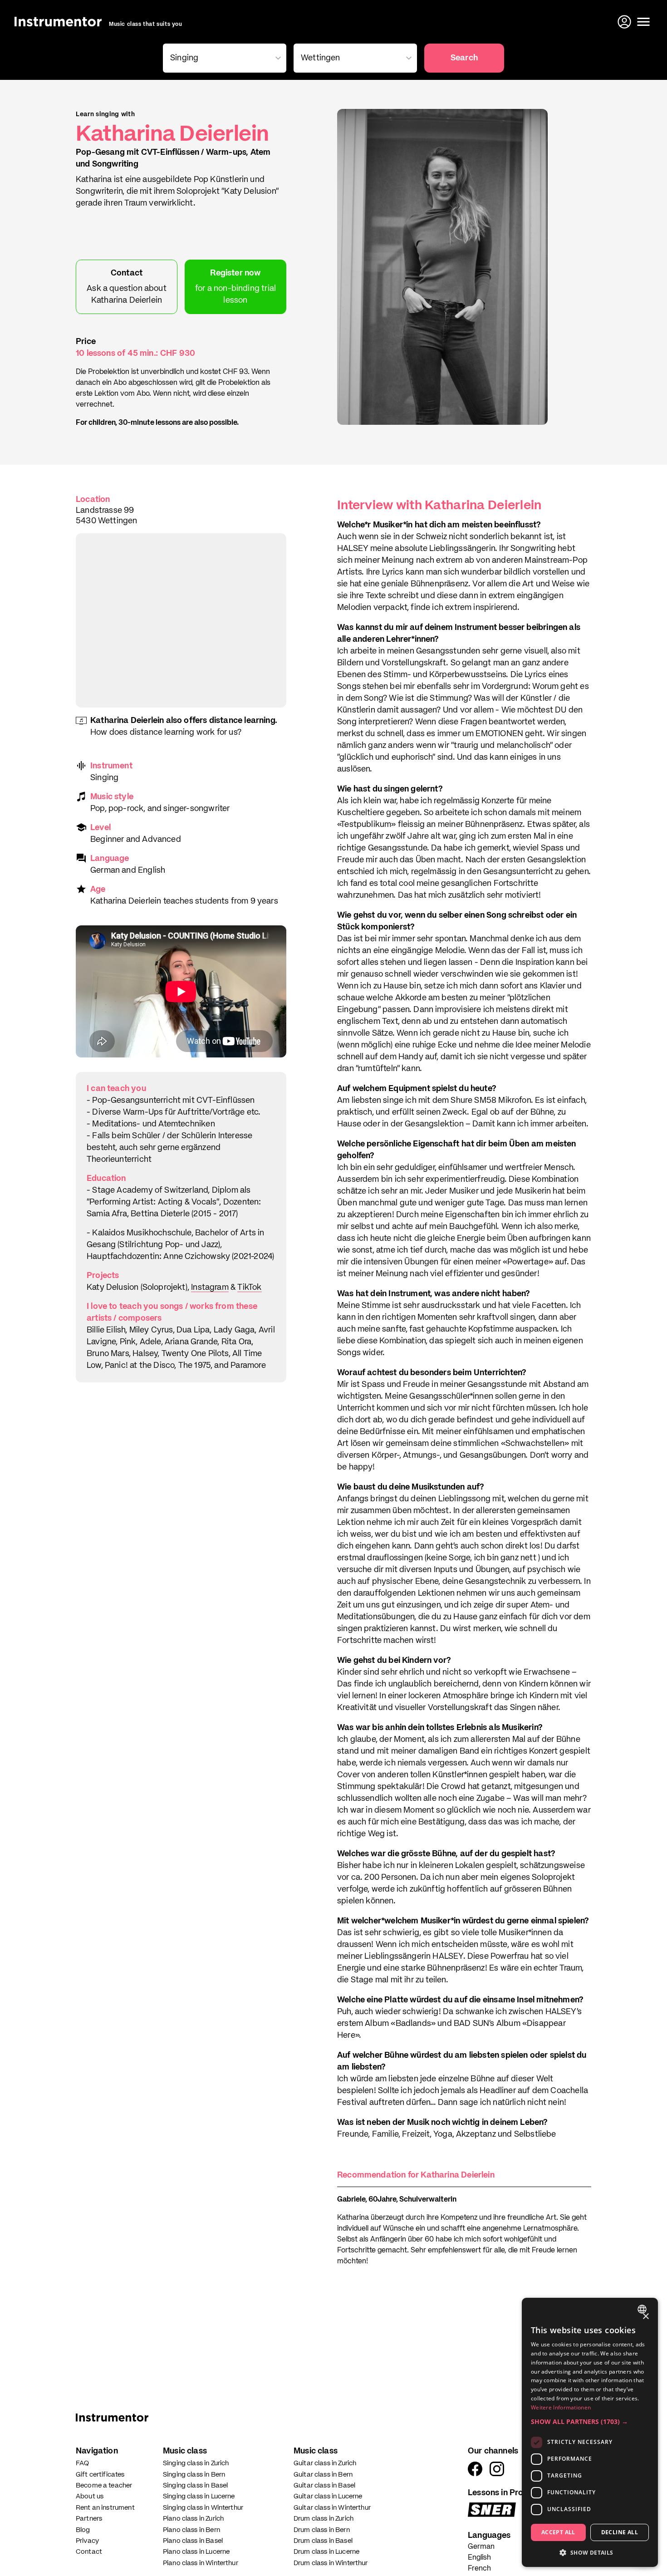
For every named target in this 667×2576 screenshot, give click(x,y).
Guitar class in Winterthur (332, 2508)
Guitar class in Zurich (325, 2463)
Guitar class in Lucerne (328, 2496)
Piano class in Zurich (193, 2519)
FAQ (82, 2463)
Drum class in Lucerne (326, 2552)
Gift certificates (100, 2475)
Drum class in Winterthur (331, 2563)
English (479, 2558)
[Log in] (625, 22)
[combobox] (643, 2309)
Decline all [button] (620, 2532)
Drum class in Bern (322, 2530)
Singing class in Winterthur (203, 2508)
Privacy (87, 2541)
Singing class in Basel (195, 2485)
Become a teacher (104, 2485)
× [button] (645, 2317)
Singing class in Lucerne (199, 2496)
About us (90, 2496)
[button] (590, 2421)
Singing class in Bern (194, 2475)
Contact (89, 2552)
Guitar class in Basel (324, 2485)
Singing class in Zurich (196, 2463)
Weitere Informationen (561, 2407)
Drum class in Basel (323, 2541)
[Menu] (643, 22)
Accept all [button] (558, 2532)
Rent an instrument (105, 2508)
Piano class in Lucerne (196, 2552)
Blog (83, 2530)
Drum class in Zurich (324, 2519)
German (481, 2547)
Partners (89, 2519)
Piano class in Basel (193, 2541)
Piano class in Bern (191, 2530)
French (479, 2569)
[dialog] (590, 2432)
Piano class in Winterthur (201, 2563)
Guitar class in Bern (323, 2475)
